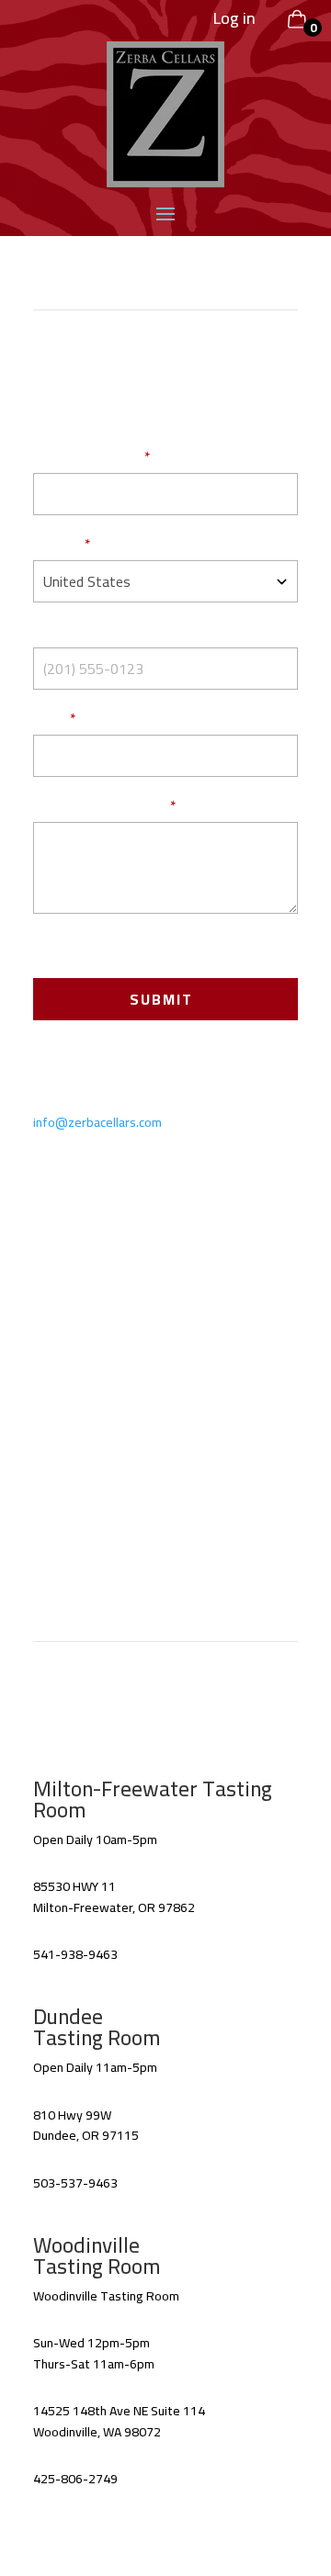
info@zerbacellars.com (97, 1122)
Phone (52, 633)
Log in (234, 18)
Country (57, 546)
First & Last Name (86, 458)
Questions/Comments (99, 807)
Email (49, 720)
